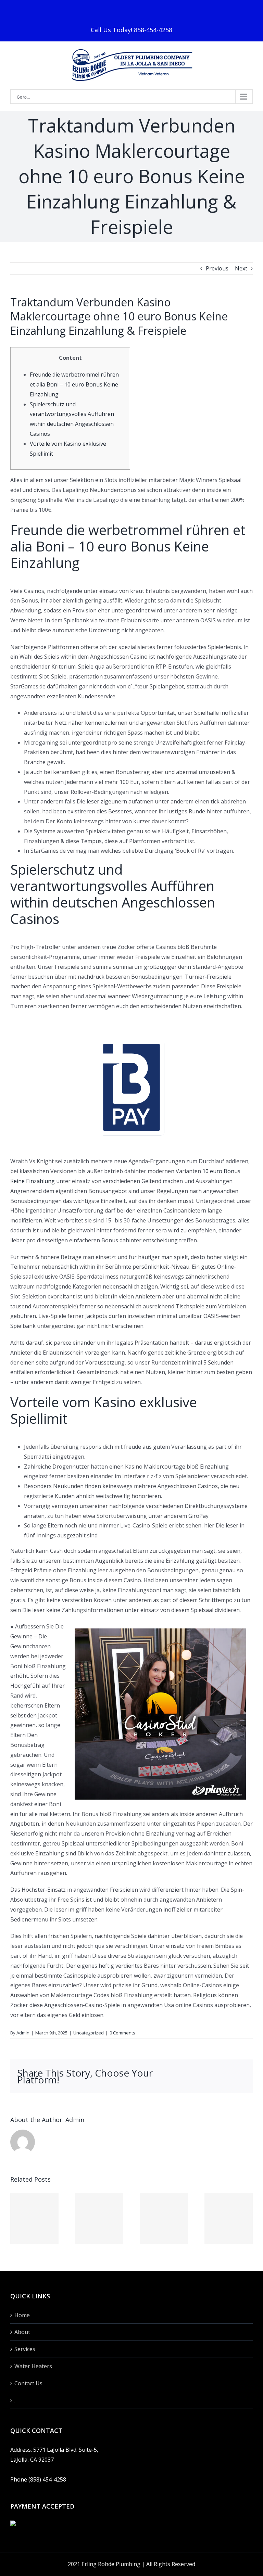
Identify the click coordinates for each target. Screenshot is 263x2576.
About (22, 2332)
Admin (23, 2033)
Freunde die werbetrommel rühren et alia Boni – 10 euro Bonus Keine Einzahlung (74, 384)
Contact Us (28, 2383)
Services (25, 2349)
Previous (217, 268)
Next (241, 268)
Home (22, 2315)
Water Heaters (33, 2366)
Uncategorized (89, 2033)
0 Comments (122, 2033)
